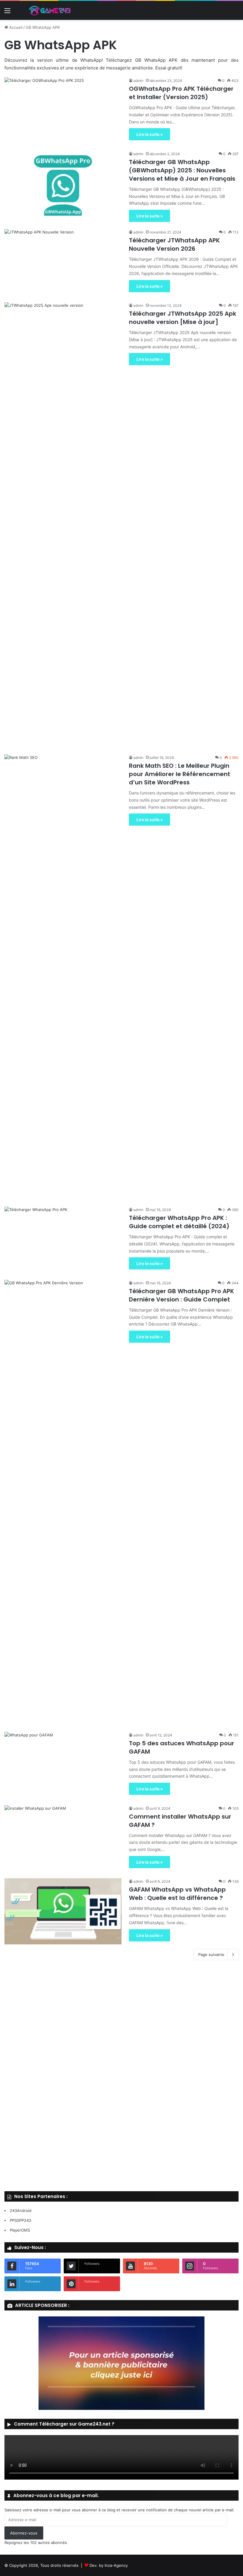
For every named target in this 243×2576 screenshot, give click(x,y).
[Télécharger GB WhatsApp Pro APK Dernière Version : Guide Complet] (63, 1502)
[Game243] (49, 10)
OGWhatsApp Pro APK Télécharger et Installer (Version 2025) (181, 93)
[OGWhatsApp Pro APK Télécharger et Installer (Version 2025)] (63, 111)
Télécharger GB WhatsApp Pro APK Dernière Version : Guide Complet (182, 1295)
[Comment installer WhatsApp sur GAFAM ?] (63, 1838)
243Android (21, 2211)
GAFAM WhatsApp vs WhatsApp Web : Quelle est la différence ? (177, 1894)
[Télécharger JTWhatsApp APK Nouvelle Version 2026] (63, 262)
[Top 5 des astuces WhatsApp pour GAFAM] (63, 1765)
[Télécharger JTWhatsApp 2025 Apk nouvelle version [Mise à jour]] (63, 525)
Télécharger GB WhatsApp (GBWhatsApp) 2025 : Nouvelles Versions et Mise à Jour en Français (182, 170)
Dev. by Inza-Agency (109, 2565)
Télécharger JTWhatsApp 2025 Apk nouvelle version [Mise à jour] (183, 318)
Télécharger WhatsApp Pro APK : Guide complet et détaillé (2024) (179, 1222)
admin (138, 81)
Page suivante (211, 1954)
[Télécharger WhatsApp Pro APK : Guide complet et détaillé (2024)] (63, 1240)
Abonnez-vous (24, 2533)
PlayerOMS (20, 2230)
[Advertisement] (121, 2077)
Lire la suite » (150, 134)
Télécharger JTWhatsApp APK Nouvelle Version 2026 (174, 244)
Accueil (15, 27)
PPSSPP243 (20, 2220)
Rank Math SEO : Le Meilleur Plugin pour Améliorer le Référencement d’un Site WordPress (180, 774)
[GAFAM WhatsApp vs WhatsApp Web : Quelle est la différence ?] (63, 1911)
